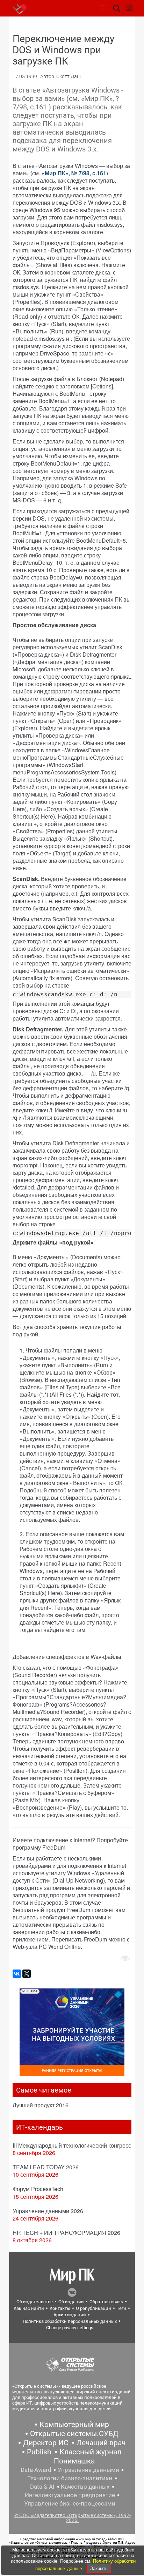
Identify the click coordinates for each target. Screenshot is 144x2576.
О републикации (93, 2308)
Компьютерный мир (74, 2425)
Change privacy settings (70, 2328)
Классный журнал (90, 2452)
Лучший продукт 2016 (41, 2105)
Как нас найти (29, 2308)
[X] (27, 1974)
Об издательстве (35, 2302)
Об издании (71, 2302)
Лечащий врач (101, 2443)
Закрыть (99, 2568)
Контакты (60, 2308)
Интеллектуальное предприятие (70, 2495)
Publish (39, 2452)
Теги (121, 2308)
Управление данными (88, 2470)
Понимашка (74, 2461)
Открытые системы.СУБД (74, 2434)
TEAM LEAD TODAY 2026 (46, 2167)
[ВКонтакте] (17, 1974)
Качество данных (85, 2487)
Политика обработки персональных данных (70, 2321)
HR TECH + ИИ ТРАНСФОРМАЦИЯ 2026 (66, 2233)
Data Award (36, 2470)
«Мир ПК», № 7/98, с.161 (74, 173)
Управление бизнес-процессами (70, 2503)
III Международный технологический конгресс (72, 2145)
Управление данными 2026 (48, 2211)
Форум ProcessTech (38, 2189)
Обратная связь (106, 2302)
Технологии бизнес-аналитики (70, 2478)
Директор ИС (46, 2443)
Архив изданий (70, 2315)
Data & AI (42, 2487)
